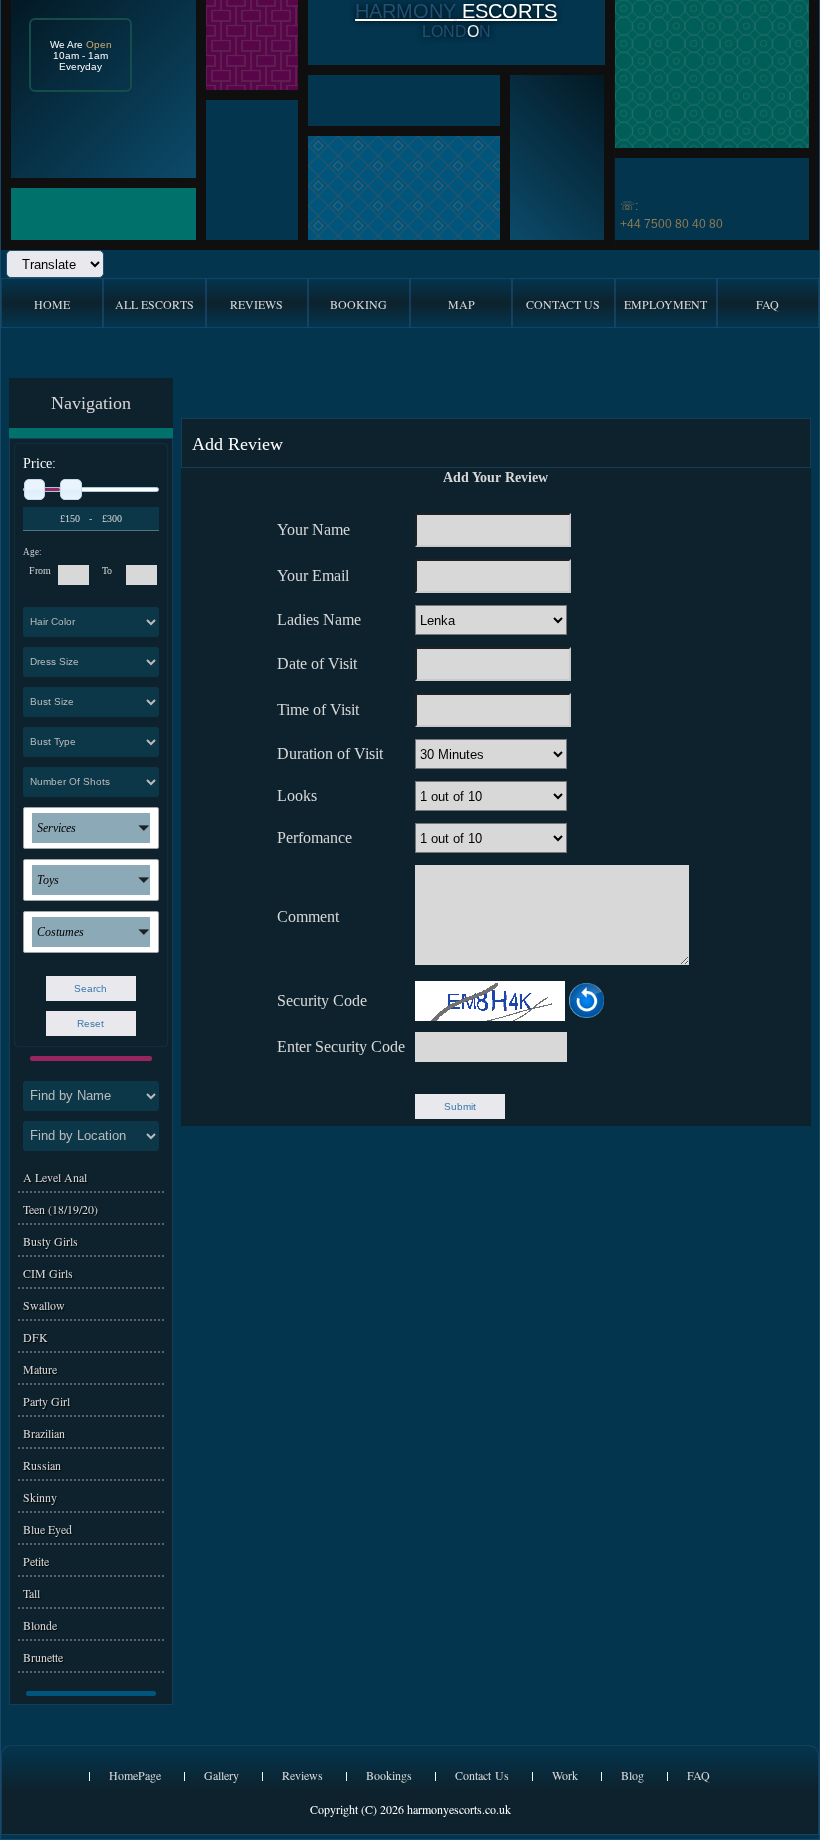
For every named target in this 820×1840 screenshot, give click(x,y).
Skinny (40, 1497)
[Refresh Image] (586, 1014)
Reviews (302, 1775)
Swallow (44, 1305)
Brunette (43, 1657)
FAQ (698, 1775)
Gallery (221, 1775)
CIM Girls (48, 1273)
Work (565, 1775)
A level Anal (55, 1177)
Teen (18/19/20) (60, 1209)
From (40, 570)
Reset (90, 1023)
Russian (42, 1465)
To (107, 570)
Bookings (389, 1775)
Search (90, 988)
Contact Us (482, 1775)
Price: (39, 463)
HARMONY (405, 11)
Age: (32, 552)
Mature (40, 1369)
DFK (35, 1337)
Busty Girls (50, 1241)
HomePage (135, 1775)
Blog (632, 1775)
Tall (31, 1593)
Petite (36, 1561)
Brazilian (44, 1433)
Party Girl (46, 1401)
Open (99, 44)
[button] (91, 828)
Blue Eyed (47, 1529)
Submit (460, 1106)
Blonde (40, 1625)
